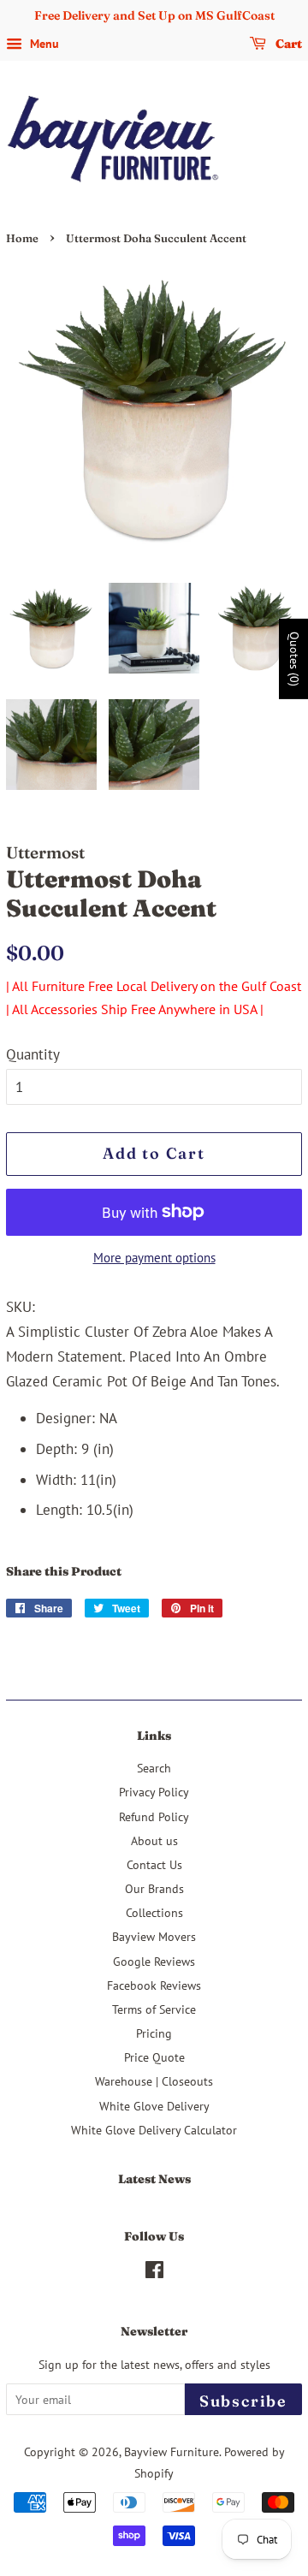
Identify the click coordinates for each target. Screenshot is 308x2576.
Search (154, 1768)
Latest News (154, 2179)
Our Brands (154, 1888)
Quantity (33, 1054)
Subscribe (243, 2401)
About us (154, 1840)
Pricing (154, 2033)
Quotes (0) (294, 658)
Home (22, 238)
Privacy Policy (154, 1792)
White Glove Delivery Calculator (154, 2130)
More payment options (154, 1258)
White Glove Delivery (154, 2106)
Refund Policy (154, 1816)
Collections (154, 1912)
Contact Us (154, 1864)
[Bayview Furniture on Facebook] (154, 2273)
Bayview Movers (154, 1936)
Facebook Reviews (154, 1985)
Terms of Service (154, 2009)
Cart (287, 44)
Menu (43, 44)
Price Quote (154, 2057)
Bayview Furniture (172, 2451)
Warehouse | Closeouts (154, 2081)
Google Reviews (154, 1961)
